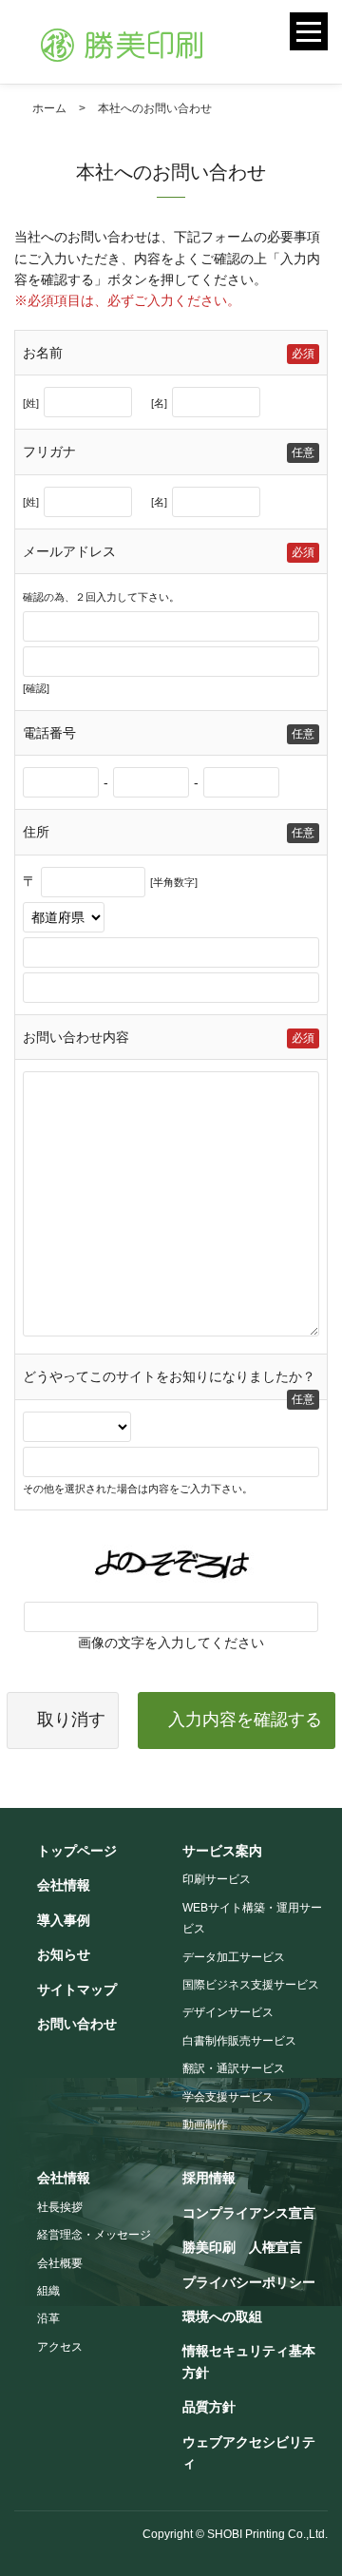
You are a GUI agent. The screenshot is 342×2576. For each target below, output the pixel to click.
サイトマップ (77, 1990)
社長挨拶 (60, 2207)
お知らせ (64, 1954)
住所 (36, 832)
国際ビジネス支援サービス (251, 1985)
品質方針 (209, 2407)
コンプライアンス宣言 (249, 2213)
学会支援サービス (228, 2097)
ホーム (49, 108)
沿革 (48, 2318)
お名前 (43, 353)
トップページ (77, 1851)
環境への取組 (222, 2316)
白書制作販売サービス (239, 2041)
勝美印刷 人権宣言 (242, 2247)
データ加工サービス (234, 1957)
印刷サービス (217, 1879)
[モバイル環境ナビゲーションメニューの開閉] (309, 31)
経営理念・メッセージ (94, 2235)
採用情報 (209, 2178)
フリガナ (49, 452)
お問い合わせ (77, 2024)
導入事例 (64, 1920)
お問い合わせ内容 (76, 1037)
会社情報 (64, 1885)
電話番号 (49, 733)
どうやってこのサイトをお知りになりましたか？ (169, 1376)
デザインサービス (228, 2012)
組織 (48, 2291)
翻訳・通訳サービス (234, 2068)
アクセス (60, 2347)
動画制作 (205, 2124)
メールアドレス (69, 551)
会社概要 (60, 2263)
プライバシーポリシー (249, 2282)
